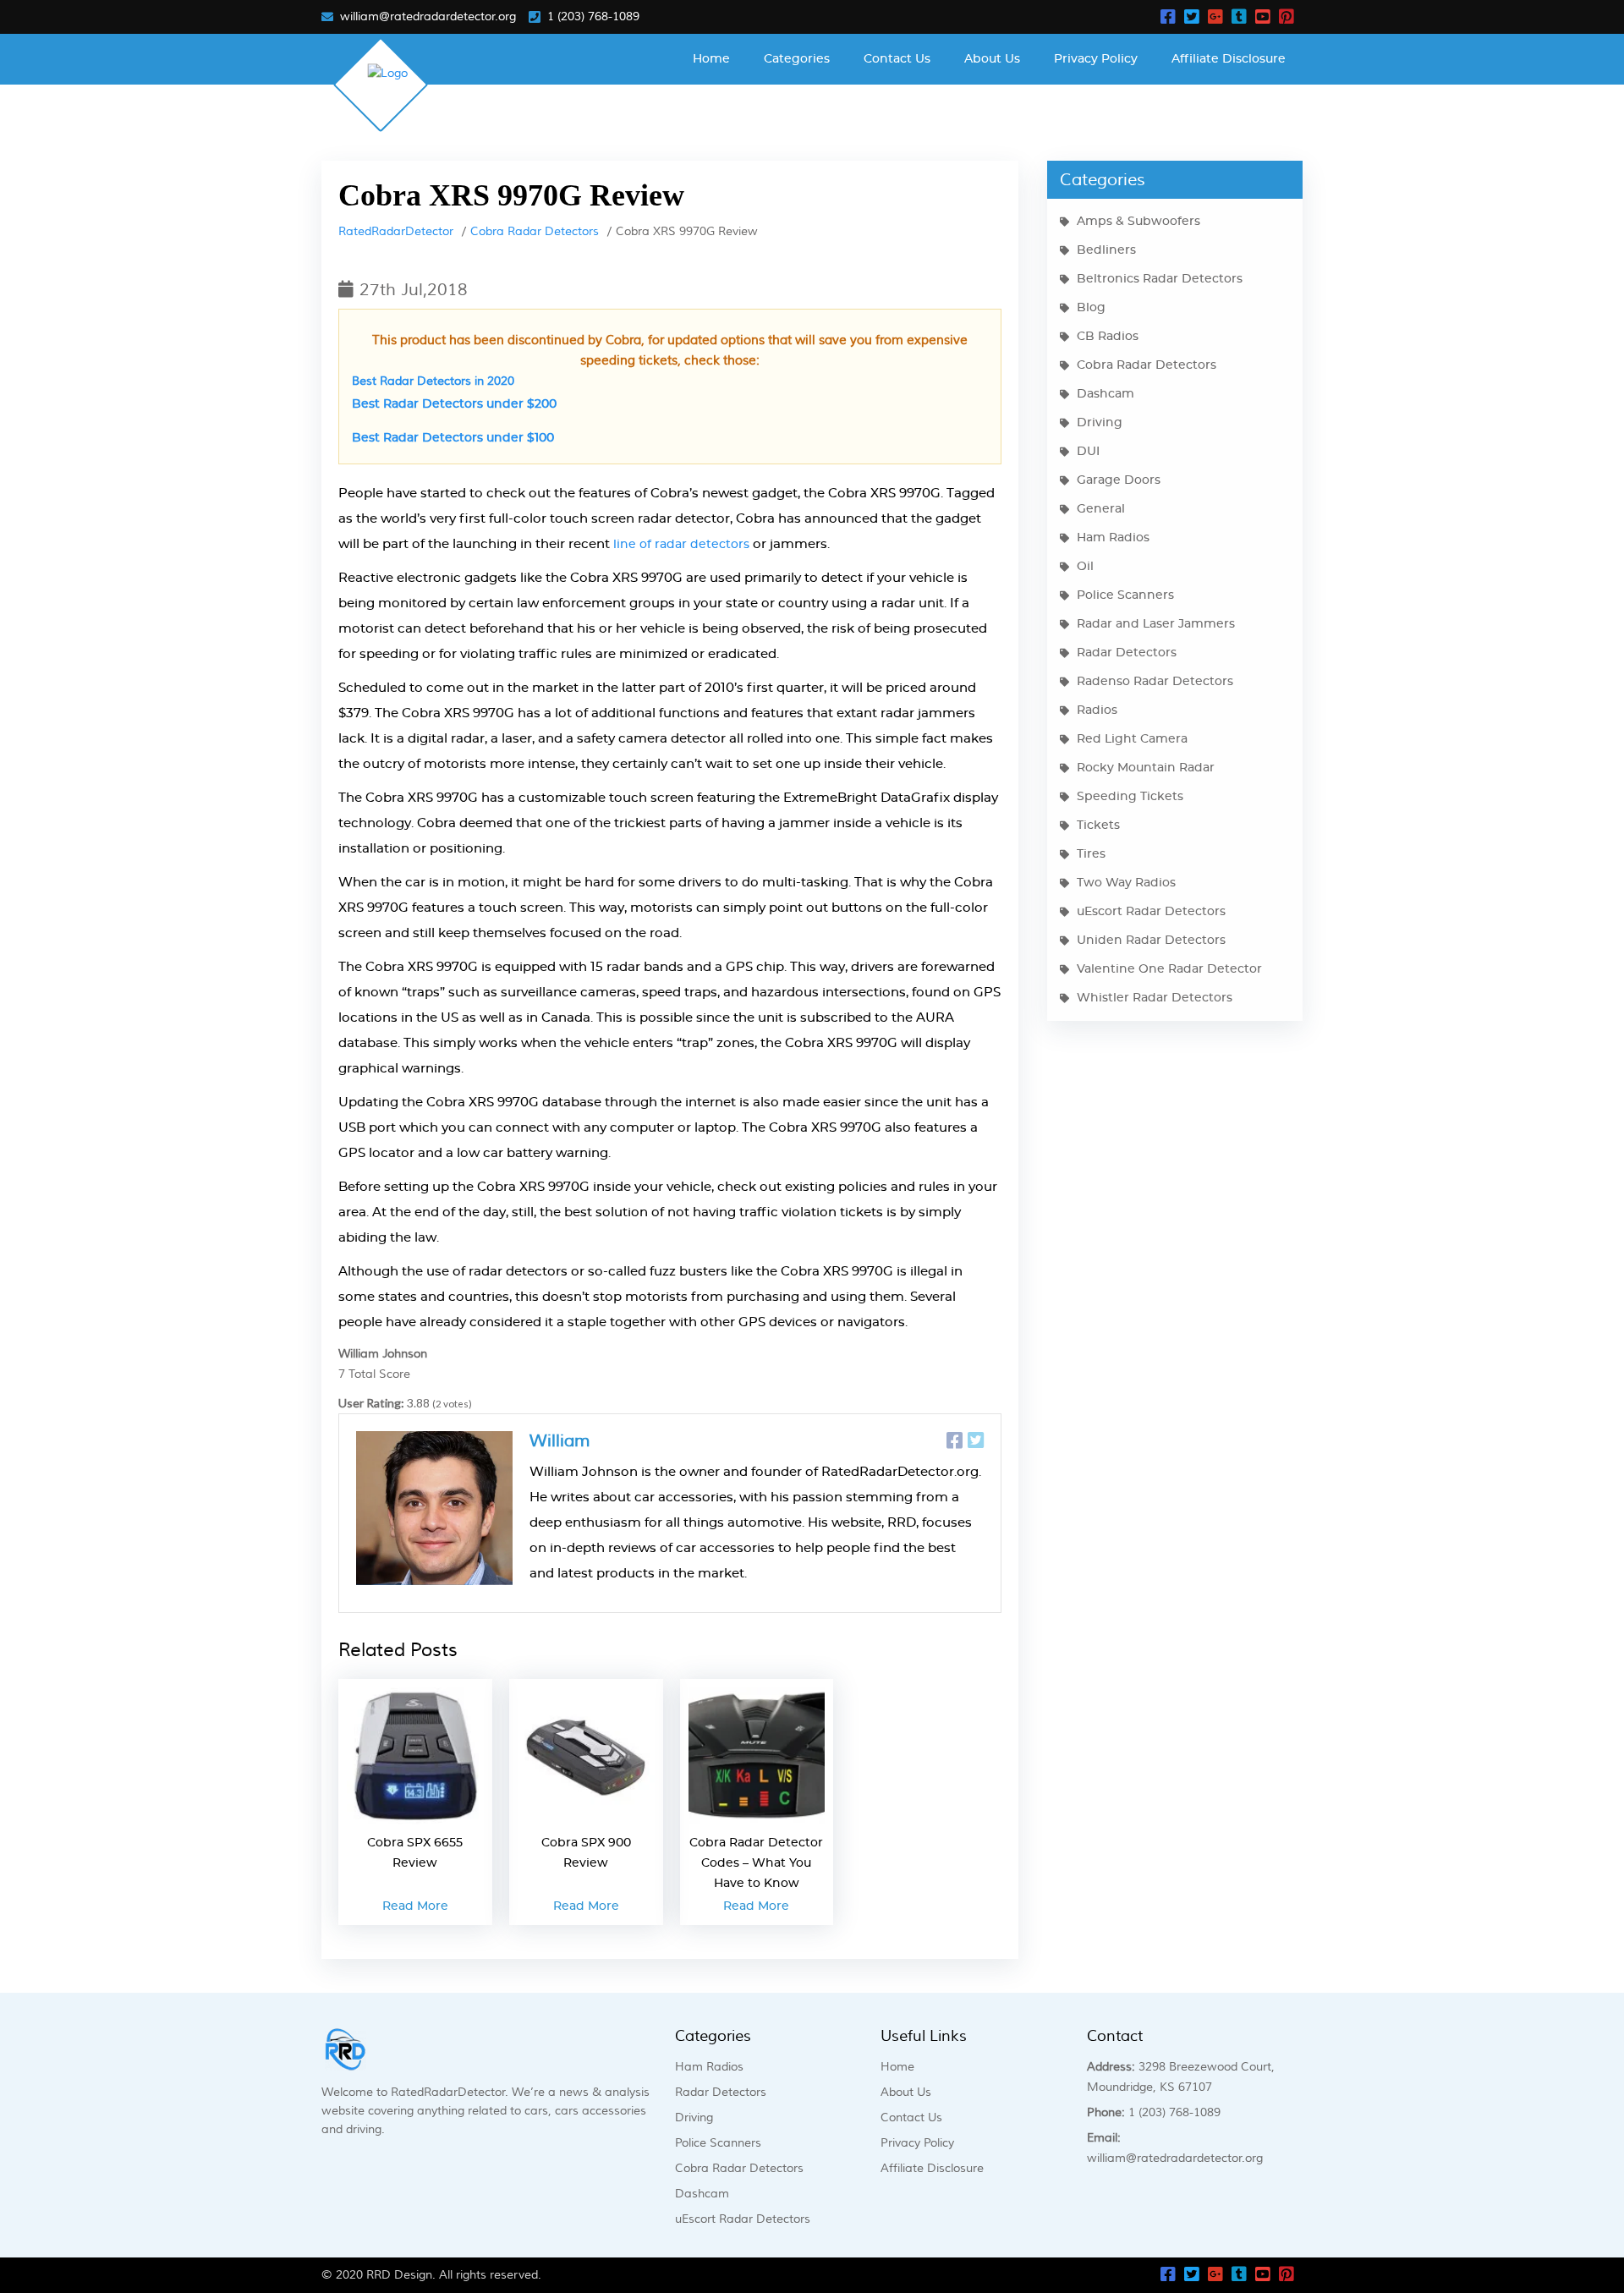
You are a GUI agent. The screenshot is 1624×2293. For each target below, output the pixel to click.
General (1101, 509)
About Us (992, 59)
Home (711, 59)
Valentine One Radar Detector (1169, 969)
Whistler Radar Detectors (1155, 998)
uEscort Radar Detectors (1151, 912)
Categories (797, 59)
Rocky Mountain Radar (1146, 768)
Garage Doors (1119, 480)
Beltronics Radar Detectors (1160, 279)
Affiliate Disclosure (1229, 59)
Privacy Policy (1096, 59)
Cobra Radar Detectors (535, 232)
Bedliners (1106, 250)
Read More (415, 1906)
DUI (1088, 452)
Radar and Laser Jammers (1156, 624)
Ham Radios (1113, 538)
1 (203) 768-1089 (593, 17)
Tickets (1098, 826)
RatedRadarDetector (396, 232)
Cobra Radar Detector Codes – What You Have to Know (756, 1863)
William (560, 1441)
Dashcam (1106, 394)
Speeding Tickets (1130, 797)
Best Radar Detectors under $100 (453, 438)
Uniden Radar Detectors (1151, 941)
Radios (1097, 710)
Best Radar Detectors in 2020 (433, 381)
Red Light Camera (1132, 739)
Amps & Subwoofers (1138, 222)
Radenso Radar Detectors (1155, 682)
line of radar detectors (681, 545)
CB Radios (1108, 337)
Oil (1085, 567)
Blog (1091, 308)
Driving (1100, 423)
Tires (1091, 854)
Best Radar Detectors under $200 (454, 404)
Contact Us (897, 59)
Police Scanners (1125, 595)
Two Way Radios (1126, 883)
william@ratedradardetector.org (428, 17)
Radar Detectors (1127, 653)
